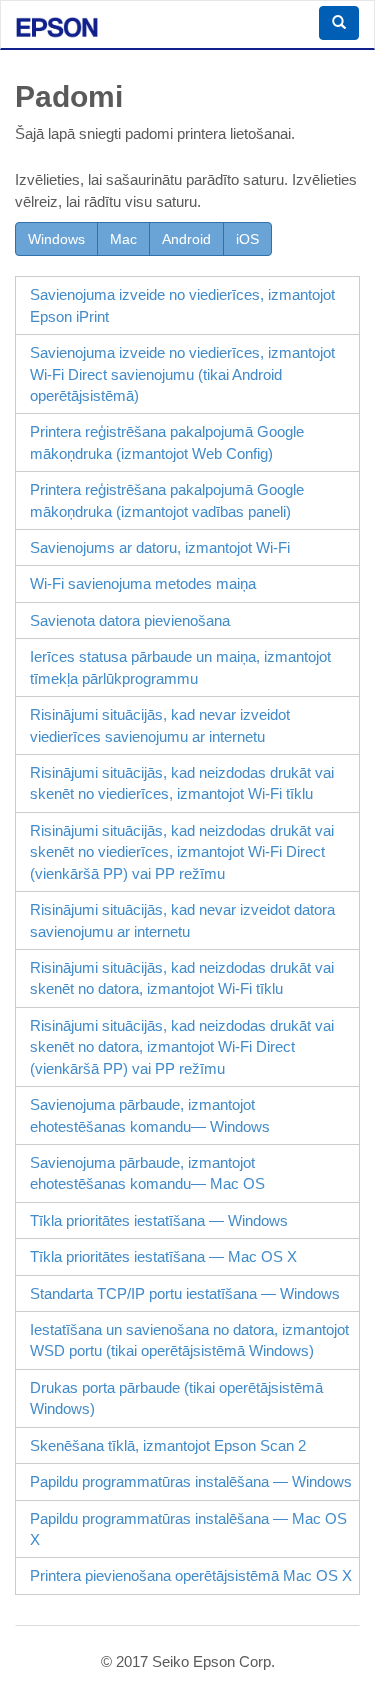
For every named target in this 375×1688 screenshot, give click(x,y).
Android (186, 239)
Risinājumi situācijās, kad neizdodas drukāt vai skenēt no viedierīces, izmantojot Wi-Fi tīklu (182, 783)
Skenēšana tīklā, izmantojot (168, 1445)
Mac (123, 239)
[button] (339, 23)
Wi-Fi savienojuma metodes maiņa (143, 583)
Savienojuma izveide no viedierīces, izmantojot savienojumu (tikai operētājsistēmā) (182, 374)
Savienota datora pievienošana (130, 620)
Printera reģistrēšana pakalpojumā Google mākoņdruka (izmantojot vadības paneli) (167, 500)
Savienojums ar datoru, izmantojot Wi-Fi (160, 547)
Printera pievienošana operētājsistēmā (191, 1575)
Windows (56, 239)
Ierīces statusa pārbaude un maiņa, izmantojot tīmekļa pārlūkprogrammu (180, 667)
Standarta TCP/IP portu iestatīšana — (185, 1293)
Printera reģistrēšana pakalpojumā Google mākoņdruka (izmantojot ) (167, 442)
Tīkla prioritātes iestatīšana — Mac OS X (163, 1256)
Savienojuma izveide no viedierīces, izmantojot (182, 305)
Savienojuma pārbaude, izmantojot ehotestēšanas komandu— (150, 1115)
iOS (247, 239)
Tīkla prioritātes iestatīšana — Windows (159, 1220)
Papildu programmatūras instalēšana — (191, 1481)
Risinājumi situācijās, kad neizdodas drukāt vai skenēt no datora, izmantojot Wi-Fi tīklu (182, 978)
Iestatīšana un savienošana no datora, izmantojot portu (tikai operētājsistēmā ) (189, 1340)
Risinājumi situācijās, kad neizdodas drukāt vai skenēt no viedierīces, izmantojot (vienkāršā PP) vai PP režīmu (182, 852)
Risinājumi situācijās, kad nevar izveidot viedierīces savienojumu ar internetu (160, 725)
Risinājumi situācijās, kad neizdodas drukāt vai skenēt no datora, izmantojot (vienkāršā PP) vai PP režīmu (182, 1047)
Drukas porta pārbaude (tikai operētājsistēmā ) (176, 1398)
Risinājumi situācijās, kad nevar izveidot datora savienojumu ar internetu (182, 920)
